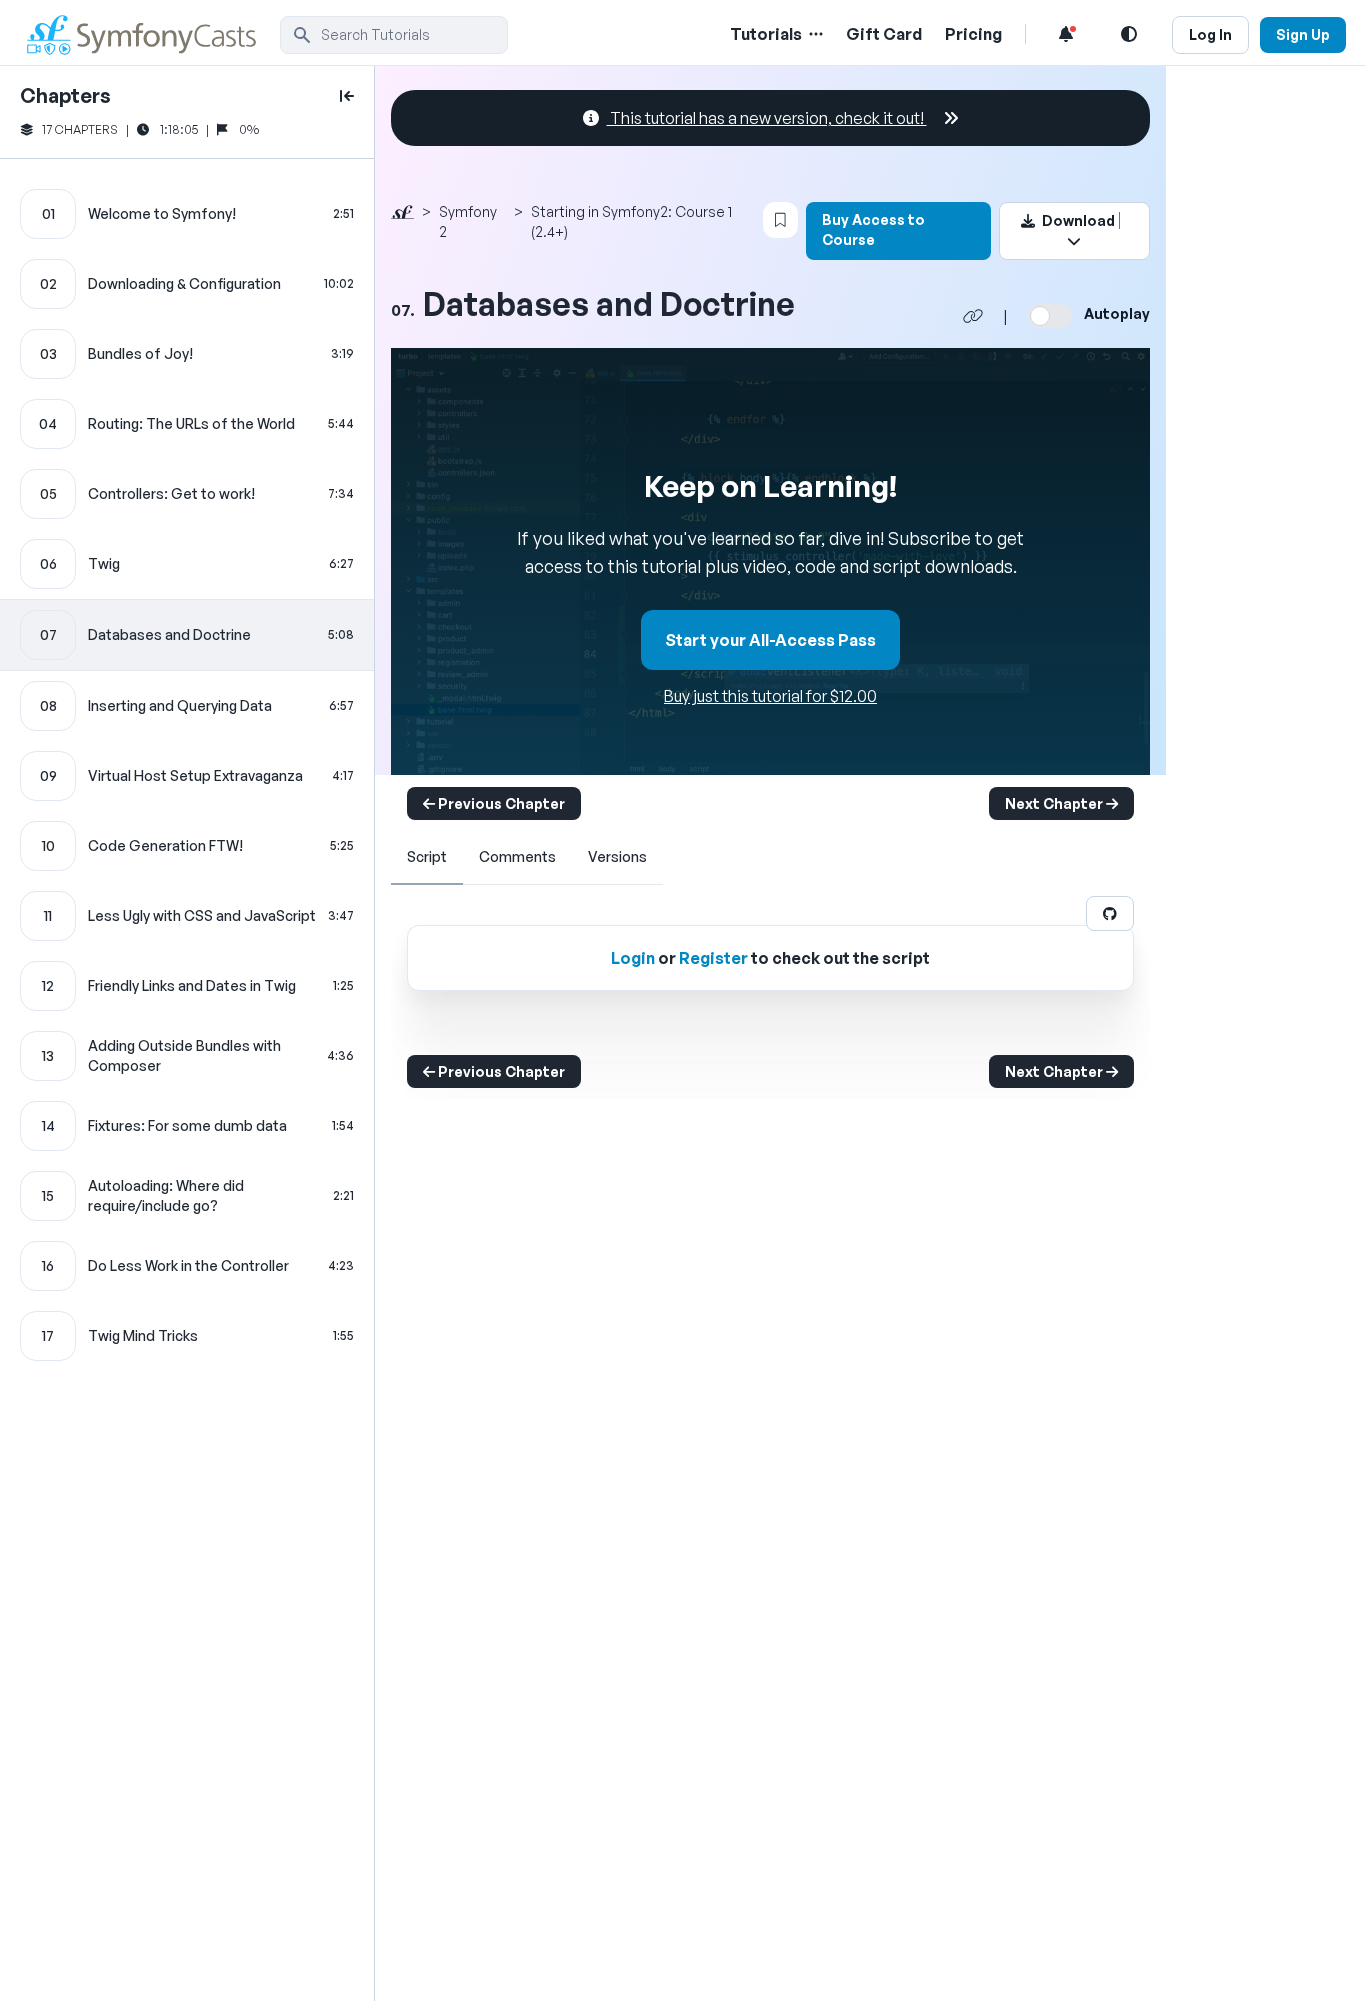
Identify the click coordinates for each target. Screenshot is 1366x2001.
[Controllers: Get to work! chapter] (187, 494)
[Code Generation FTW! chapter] (187, 846)
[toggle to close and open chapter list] (347, 96)
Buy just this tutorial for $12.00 (770, 696)
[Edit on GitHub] (1110, 913)
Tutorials (766, 34)
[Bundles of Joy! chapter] (187, 354)
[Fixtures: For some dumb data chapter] (187, 1126)
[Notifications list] (1066, 34)
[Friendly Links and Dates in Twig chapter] (187, 986)
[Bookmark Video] (780, 220)
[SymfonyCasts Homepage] (150, 34)
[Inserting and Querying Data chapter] (187, 706)
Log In (1210, 34)
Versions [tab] (617, 856)
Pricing (973, 34)
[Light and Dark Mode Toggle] (1129, 34)
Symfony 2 (468, 221)
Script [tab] (427, 856)
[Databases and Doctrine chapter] (187, 635)
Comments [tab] (517, 856)
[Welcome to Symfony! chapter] (187, 214)
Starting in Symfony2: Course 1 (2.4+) (631, 221)
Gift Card (884, 34)
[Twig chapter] (187, 564)
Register (713, 958)
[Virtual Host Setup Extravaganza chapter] (187, 776)
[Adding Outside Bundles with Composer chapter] (187, 1056)
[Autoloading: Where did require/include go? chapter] (187, 1196)
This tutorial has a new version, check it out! (767, 118)
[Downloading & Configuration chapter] (187, 284)
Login (633, 958)
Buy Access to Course (873, 229)
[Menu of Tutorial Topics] (814, 34)
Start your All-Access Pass (770, 640)
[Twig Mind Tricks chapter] (187, 1336)
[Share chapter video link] (973, 316)
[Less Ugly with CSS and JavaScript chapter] (187, 916)
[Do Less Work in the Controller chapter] (187, 1266)
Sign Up (1303, 34)
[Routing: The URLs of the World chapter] (187, 424)
